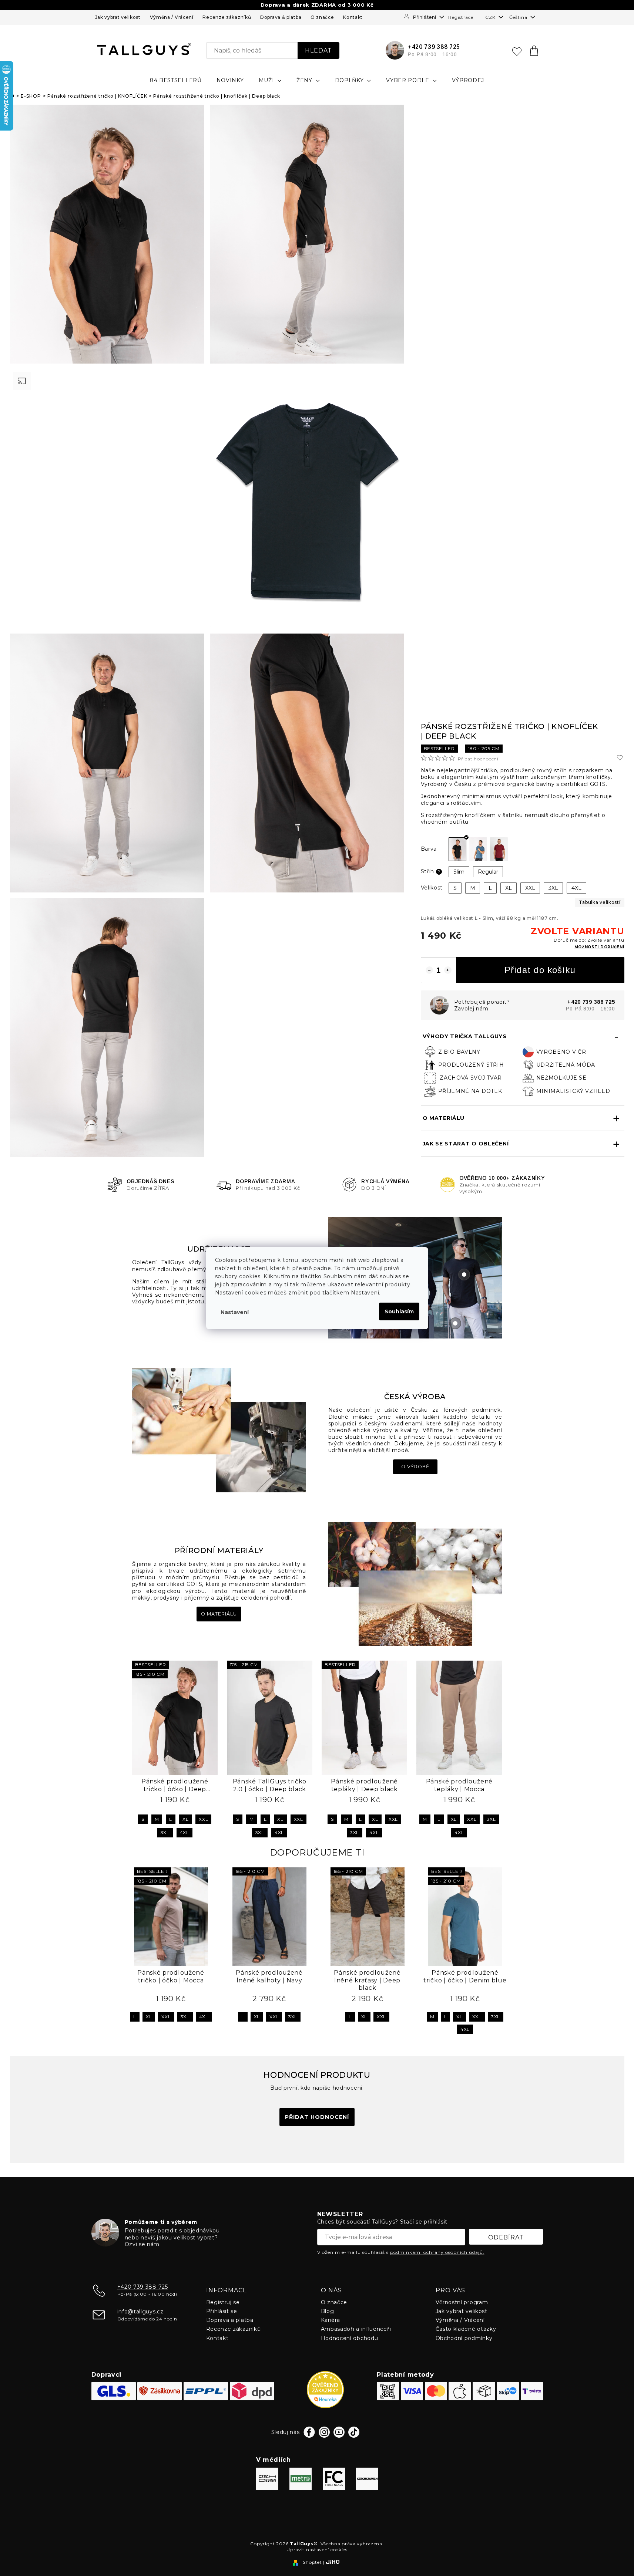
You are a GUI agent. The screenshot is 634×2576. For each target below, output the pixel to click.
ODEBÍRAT (506, 2237)
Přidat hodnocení (478, 759)
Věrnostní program (462, 2302)
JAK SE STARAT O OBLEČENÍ (466, 1144)
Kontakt (353, 17)
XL (185, 1819)
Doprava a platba (230, 2320)
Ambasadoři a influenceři (356, 2329)
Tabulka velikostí (600, 902)
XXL (203, 1819)
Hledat (318, 50)
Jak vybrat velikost (118, 17)
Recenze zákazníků (227, 17)
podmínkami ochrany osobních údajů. (437, 2252)
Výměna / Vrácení (172, 17)
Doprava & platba (281, 17)
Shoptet (312, 2562)
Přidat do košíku (540, 970)
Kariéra (331, 2320)
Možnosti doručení (599, 947)
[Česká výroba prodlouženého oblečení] (219, 1430)
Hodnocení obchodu (350, 2338)
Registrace (461, 17)
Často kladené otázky (466, 2329)
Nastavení (235, 1312)
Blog (328, 2311)
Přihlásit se (222, 2311)
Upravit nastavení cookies (317, 2550)
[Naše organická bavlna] (415, 1583)
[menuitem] (176, 80)
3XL (165, 1832)
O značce (322, 17)
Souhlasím (399, 1311)
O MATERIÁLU (444, 1118)
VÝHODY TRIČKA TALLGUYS (465, 1036)
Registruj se (223, 2302)
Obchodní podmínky (464, 2338)
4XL (185, 1832)
